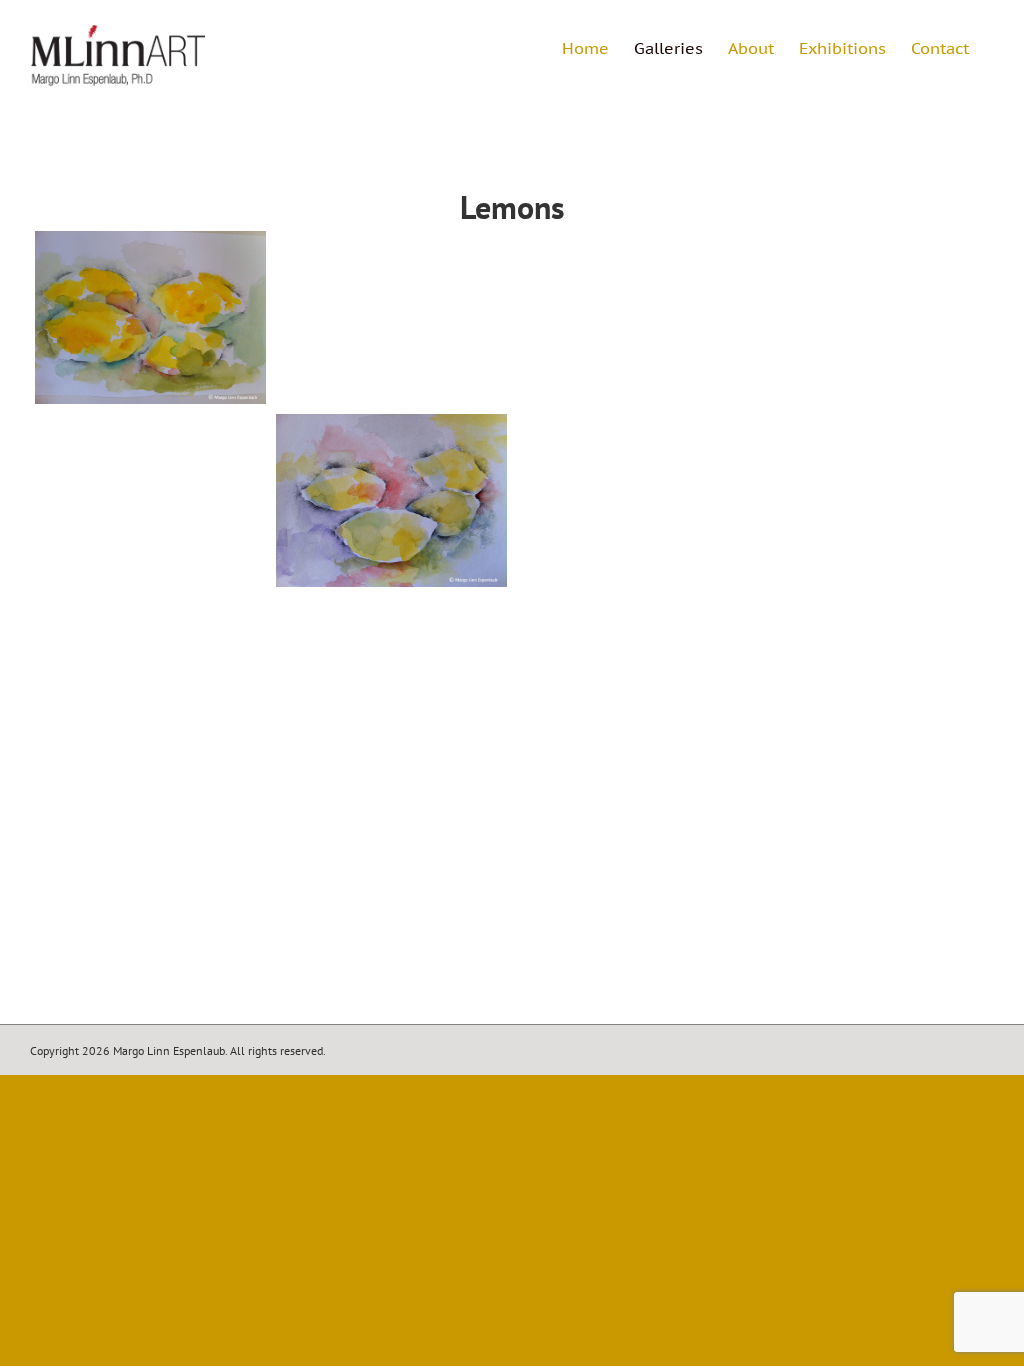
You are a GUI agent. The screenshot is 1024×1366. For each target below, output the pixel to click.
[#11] (150, 684)
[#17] (632, 684)
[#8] (391, 500)
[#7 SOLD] (632, 500)
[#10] (873, 500)
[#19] (391, 867)
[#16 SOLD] (873, 684)
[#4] (632, 317)
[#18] (150, 867)
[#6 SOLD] (150, 500)
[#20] (632, 867)
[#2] (391, 317)
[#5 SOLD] (873, 317)
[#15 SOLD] (391, 684)
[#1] (150, 317)
